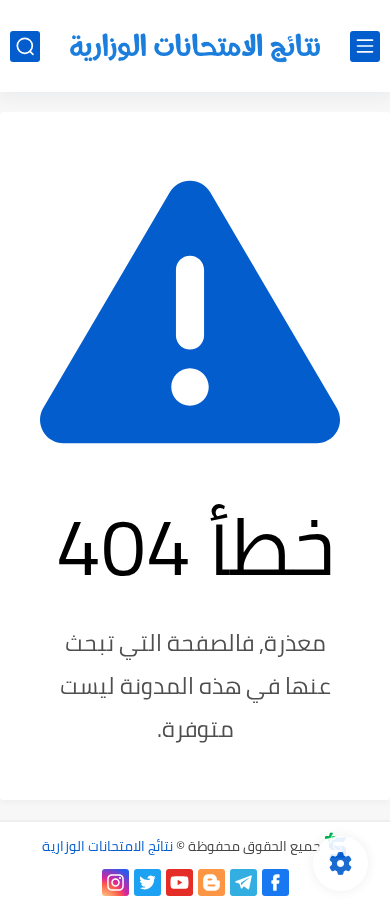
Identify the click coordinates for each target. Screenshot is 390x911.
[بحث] (25, 46)
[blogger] (211, 882)
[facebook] (275, 882)
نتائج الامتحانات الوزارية (107, 846)
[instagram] (115, 882)
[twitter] (147, 882)
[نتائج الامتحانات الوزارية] (195, 46)
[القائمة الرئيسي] (365, 46)
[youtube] (179, 882)
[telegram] (243, 882)
